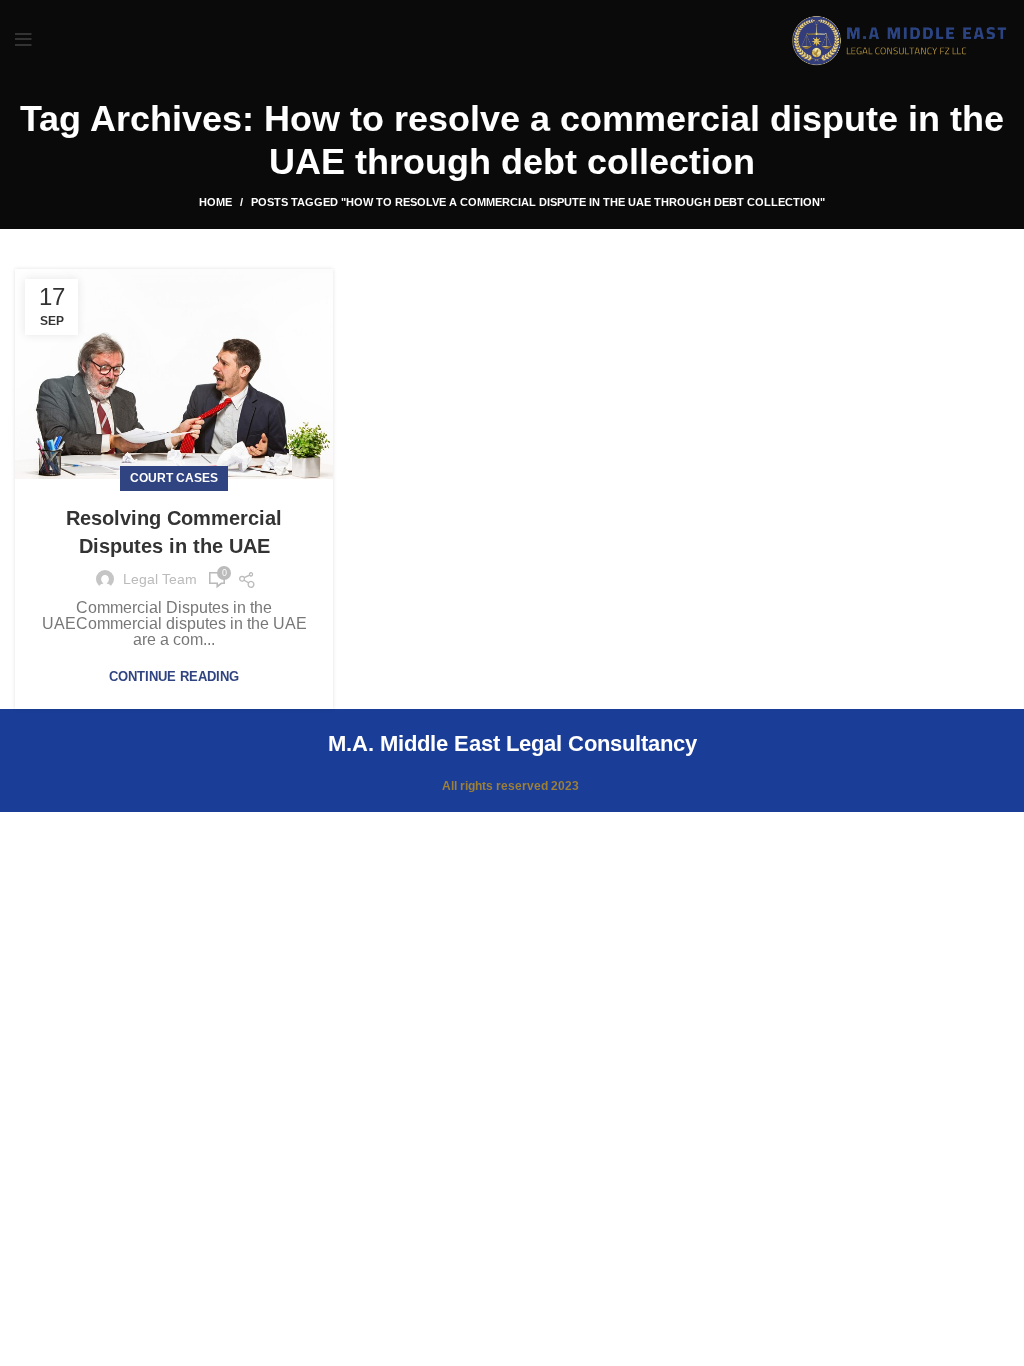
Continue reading (174, 676)
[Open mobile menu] (23, 40)
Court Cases (174, 478)
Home (215, 202)
